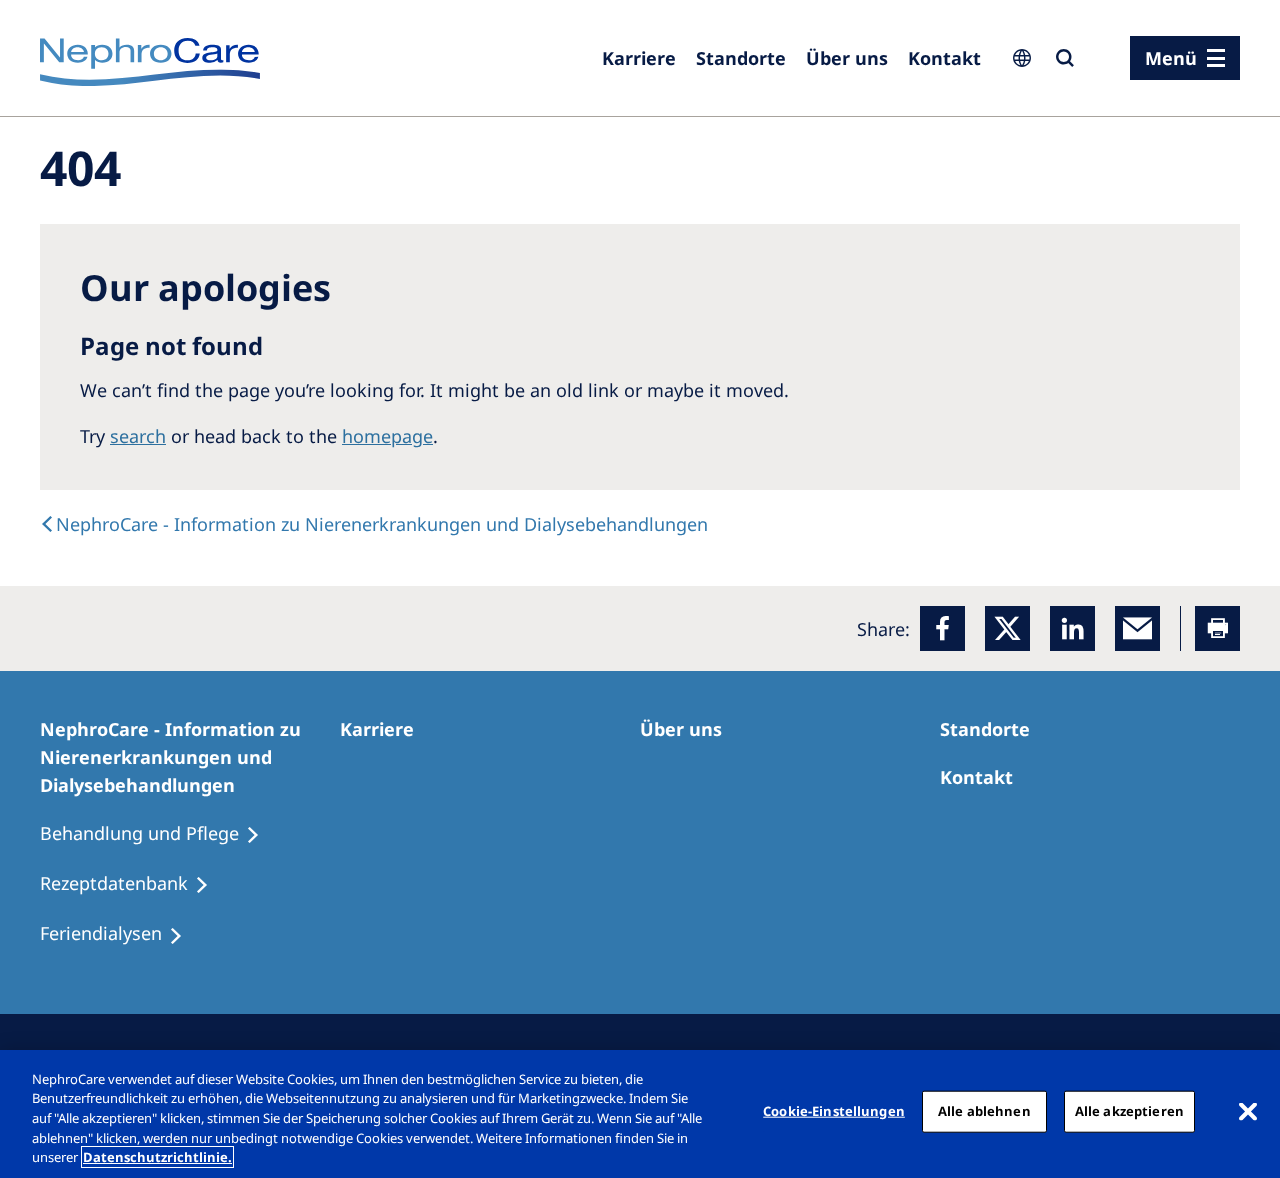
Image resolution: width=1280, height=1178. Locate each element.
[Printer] (1217, 628)
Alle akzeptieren (1129, 1111)
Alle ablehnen (984, 1111)
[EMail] (1137, 628)
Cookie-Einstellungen (834, 1111)
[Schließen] (1248, 1112)
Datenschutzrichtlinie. (157, 1157)
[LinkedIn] (1072, 628)
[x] (1007, 628)
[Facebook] (942, 628)
